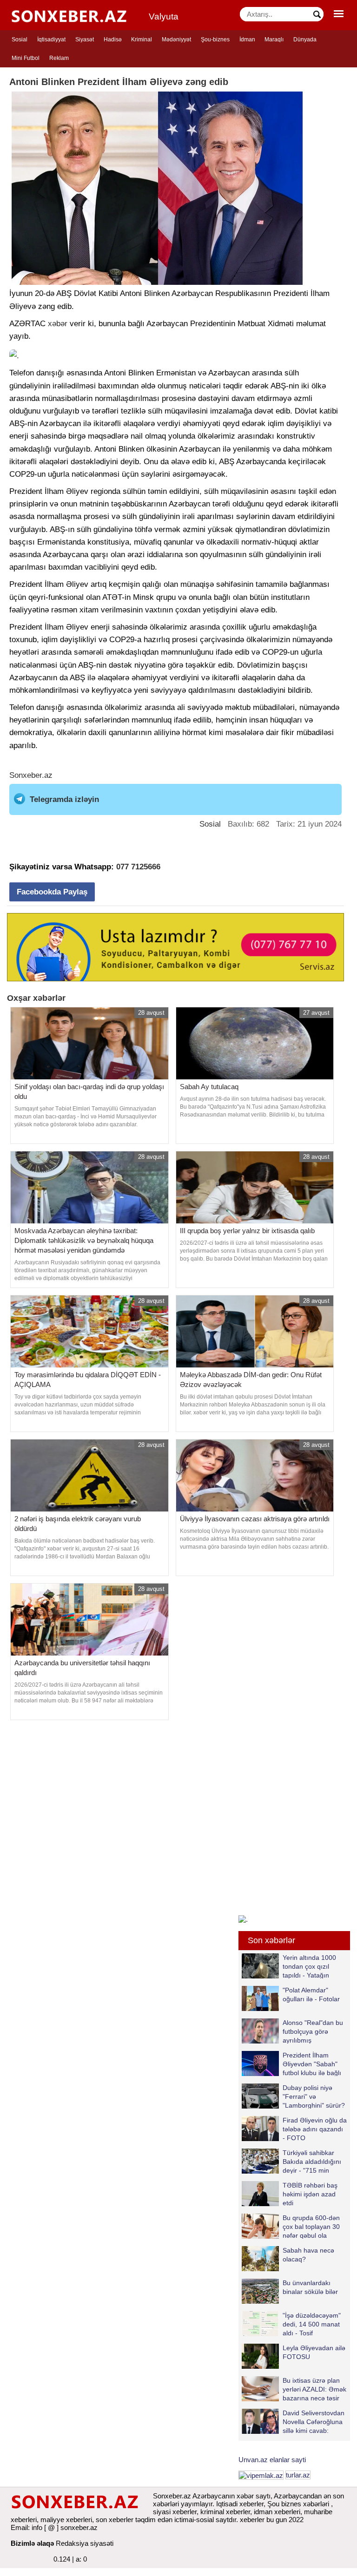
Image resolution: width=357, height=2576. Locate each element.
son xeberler (115, 2520)
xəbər (58, 324)
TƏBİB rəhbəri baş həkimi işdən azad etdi (310, 2194)
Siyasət (85, 39)
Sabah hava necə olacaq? (308, 2255)
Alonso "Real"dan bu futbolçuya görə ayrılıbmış (313, 2031)
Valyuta (164, 16)
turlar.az (298, 2475)
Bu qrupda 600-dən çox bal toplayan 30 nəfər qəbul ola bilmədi (311, 2226)
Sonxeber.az (31, 775)
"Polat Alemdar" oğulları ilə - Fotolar (311, 1994)
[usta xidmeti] (175, 946)
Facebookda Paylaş (52, 892)
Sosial (20, 39)
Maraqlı (274, 39)
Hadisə (113, 39)
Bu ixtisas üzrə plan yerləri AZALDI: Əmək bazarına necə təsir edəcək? (314, 2389)
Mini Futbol (26, 58)
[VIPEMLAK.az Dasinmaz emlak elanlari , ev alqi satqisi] (261, 2475)
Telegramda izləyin (64, 799)
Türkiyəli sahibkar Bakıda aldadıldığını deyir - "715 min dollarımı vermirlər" (312, 2161)
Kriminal (142, 39)
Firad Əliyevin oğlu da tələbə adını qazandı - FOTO (315, 2129)
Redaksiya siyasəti (85, 2543)
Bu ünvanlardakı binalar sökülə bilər (310, 2287)
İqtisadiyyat (51, 39)
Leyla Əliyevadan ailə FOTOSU (314, 2352)
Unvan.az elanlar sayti (272, 2460)
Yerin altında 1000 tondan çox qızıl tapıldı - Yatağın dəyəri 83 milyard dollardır (289, 1966)
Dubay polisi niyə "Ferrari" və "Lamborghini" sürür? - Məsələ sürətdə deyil (293, 2096)
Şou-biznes (215, 39)
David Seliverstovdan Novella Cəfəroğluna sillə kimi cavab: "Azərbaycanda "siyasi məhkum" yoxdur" (293, 2422)
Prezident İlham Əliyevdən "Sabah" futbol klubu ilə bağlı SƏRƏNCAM (312, 2064)
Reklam (59, 58)
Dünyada (305, 39)
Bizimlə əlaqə (32, 2543)
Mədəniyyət (176, 39)
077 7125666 (138, 867)
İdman (247, 39)
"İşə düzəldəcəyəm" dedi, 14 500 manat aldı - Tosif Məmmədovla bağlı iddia (291, 2324)
